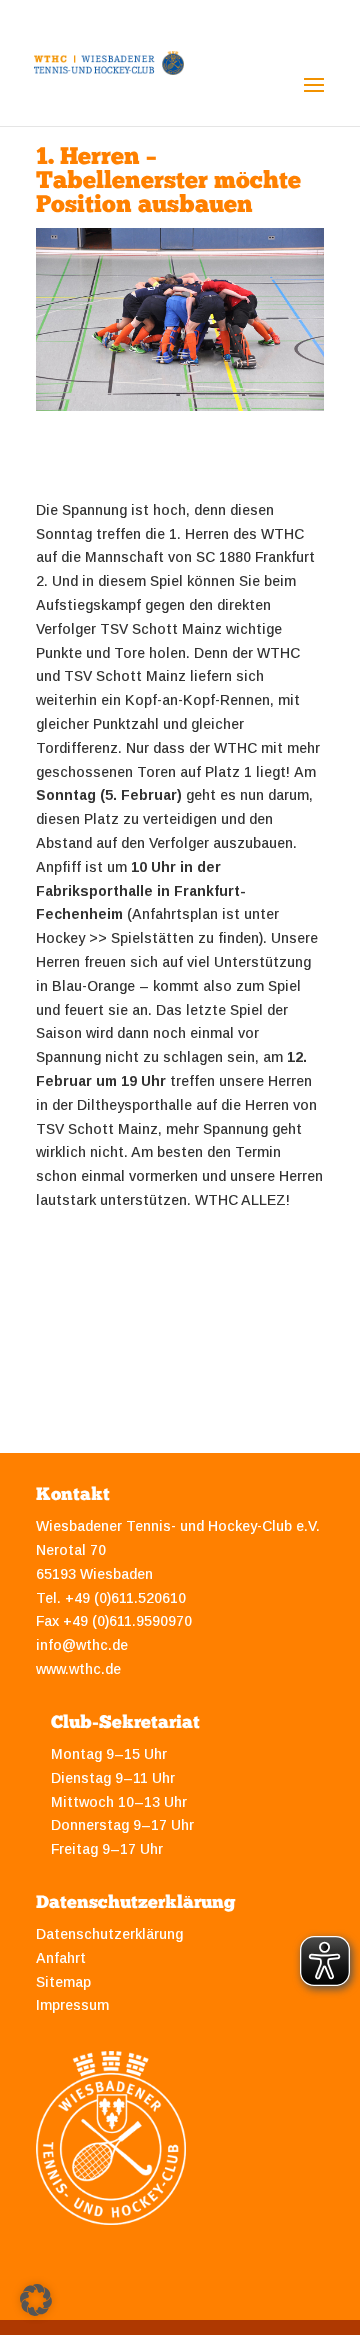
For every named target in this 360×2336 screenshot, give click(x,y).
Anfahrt (61, 1958)
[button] (36, 2300)
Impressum (72, 2005)
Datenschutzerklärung (109, 1934)
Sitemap (63, 1982)
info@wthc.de (82, 1645)
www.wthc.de (78, 1669)
